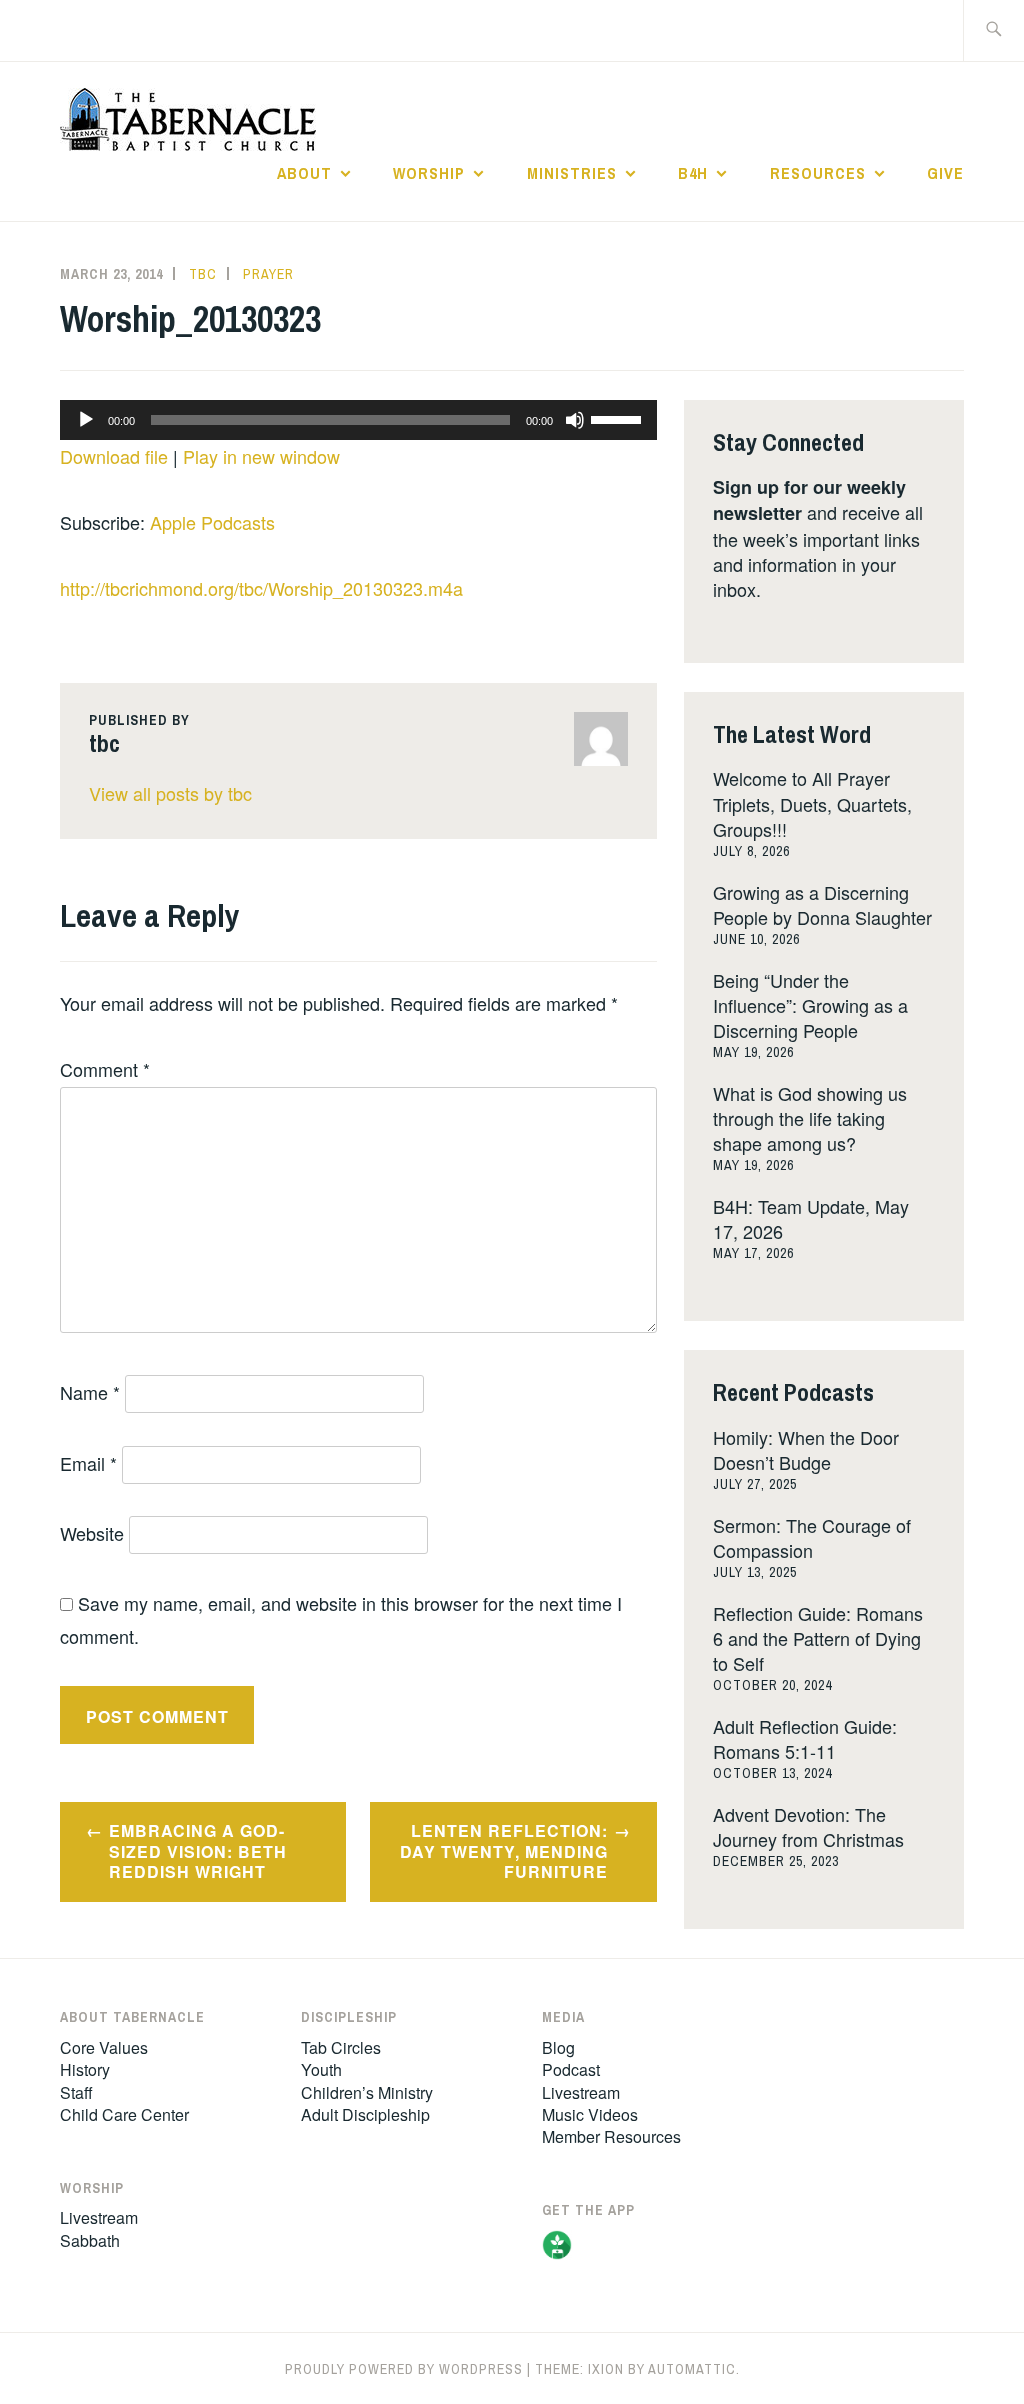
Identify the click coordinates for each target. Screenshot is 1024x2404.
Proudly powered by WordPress (404, 2369)
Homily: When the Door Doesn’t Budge (806, 1449)
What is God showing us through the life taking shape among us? (810, 1118)
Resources (818, 173)
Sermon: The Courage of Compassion (812, 1537)
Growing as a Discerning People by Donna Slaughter (822, 904)
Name (90, 1392)
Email (88, 1463)
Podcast (571, 2069)
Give (945, 173)
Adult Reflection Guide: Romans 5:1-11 (805, 1738)
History (85, 2069)
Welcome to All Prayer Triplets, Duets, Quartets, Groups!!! (812, 803)
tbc (203, 274)
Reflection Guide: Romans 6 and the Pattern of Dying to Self (818, 1638)
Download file (114, 456)
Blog (558, 2047)
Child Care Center (124, 2114)
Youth (321, 2069)
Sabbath (90, 2240)
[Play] (86, 420)
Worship (429, 173)
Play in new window (261, 456)
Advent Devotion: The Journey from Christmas (808, 1826)
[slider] (619, 418)
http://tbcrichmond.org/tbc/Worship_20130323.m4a (261, 588)
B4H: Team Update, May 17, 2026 (811, 1218)
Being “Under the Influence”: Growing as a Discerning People (810, 1005)
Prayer (268, 274)
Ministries (572, 173)
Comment (105, 1069)
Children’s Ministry (367, 2092)
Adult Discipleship (365, 2114)
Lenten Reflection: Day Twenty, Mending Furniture (504, 1851)
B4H (693, 173)
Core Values (104, 2047)
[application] (358, 420)
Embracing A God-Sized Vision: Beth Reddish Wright (198, 1851)
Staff (76, 2092)
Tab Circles (341, 2047)
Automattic (692, 2369)
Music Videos (590, 2114)
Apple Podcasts (212, 522)
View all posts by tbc (170, 793)
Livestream (99, 2217)
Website (92, 1533)
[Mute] (575, 420)
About (304, 173)
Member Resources (611, 2136)
